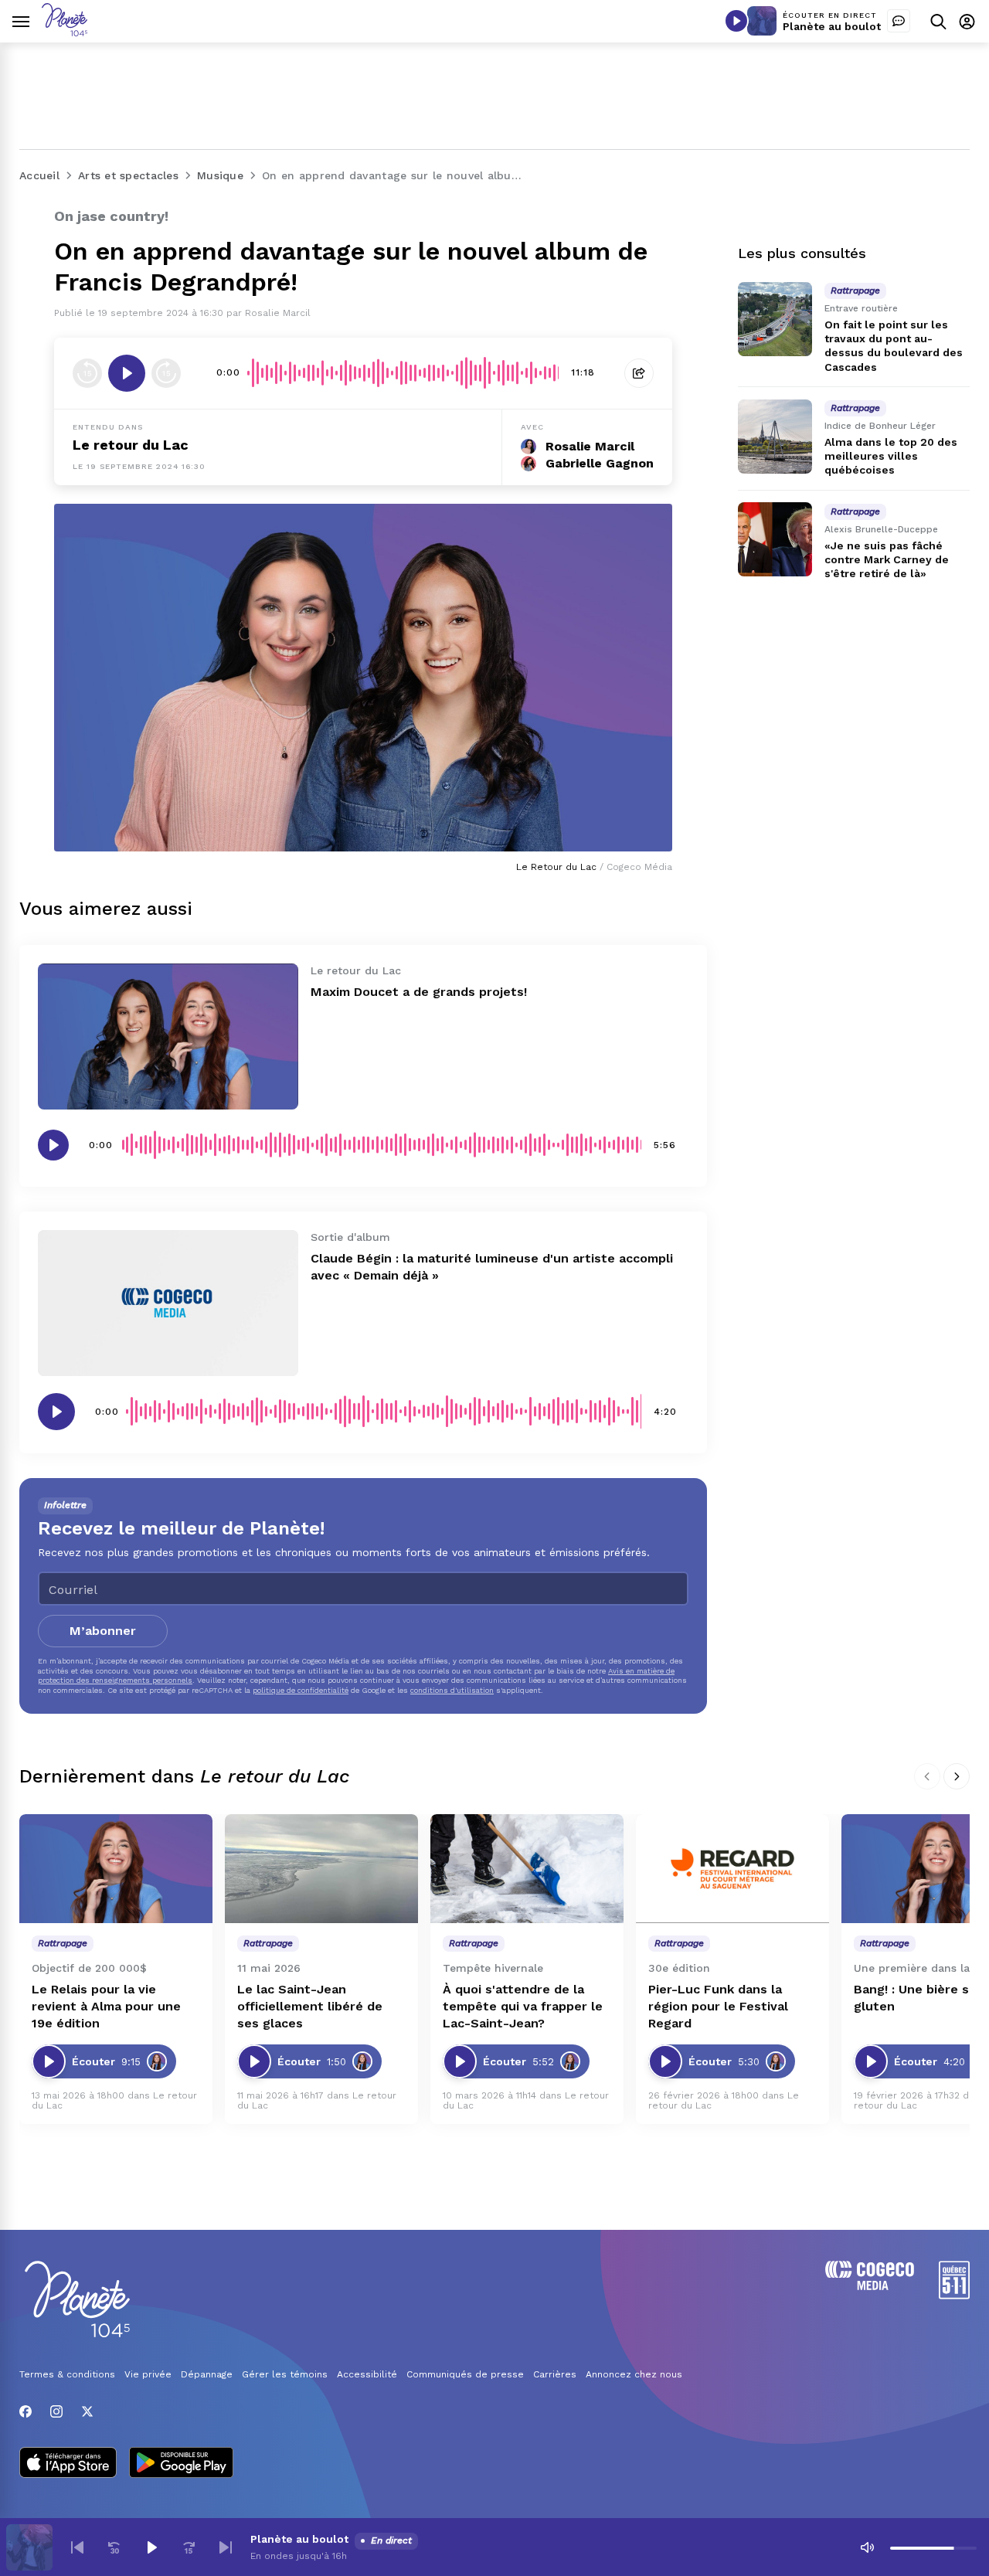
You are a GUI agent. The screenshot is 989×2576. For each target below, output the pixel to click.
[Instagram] (56, 2411)
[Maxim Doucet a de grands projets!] (168, 1037)
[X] (87, 2411)
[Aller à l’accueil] (65, 32)
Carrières (555, 2374)
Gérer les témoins (285, 2374)
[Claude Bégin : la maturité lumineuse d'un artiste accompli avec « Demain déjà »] (168, 1303)
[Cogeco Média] (870, 2286)
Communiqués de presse (465, 2374)
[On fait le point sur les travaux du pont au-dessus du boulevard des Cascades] (775, 319)
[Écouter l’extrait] (127, 373)
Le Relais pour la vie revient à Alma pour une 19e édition (106, 2006)
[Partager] (639, 373)
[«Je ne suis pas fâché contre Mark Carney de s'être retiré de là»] (775, 539)
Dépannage (207, 2374)
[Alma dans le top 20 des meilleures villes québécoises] (775, 437)
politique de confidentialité (301, 1690)
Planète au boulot (832, 26)
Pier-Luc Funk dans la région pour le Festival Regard (718, 2006)
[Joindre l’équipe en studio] (899, 21)
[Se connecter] (967, 21)
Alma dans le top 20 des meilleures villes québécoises (891, 456)
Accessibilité (367, 2374)
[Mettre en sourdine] (867, 2547)
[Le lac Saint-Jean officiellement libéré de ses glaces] (321, 1869)
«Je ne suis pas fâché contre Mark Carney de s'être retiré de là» (887, 559)
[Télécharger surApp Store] (68, 2464)
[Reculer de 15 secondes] (87, 373)
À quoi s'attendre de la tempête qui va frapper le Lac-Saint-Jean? (523, 2006)
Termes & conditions (67, 2374)
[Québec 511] (954, 2295)
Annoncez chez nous (634, 2374)
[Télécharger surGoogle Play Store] (181, 2464)
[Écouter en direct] (736, 21)
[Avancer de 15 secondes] (166, 373)
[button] (77, 2547)
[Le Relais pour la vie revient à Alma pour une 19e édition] (116, 1869)
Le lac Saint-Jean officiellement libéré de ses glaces (310, 2006)
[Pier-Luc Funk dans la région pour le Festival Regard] (732, 1869)
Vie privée (148, 2374)
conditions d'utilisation (452, 1690)
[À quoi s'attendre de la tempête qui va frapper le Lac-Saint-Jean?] (527, 1869)
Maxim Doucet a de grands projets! (419, 992)
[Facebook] (25, 2411)
